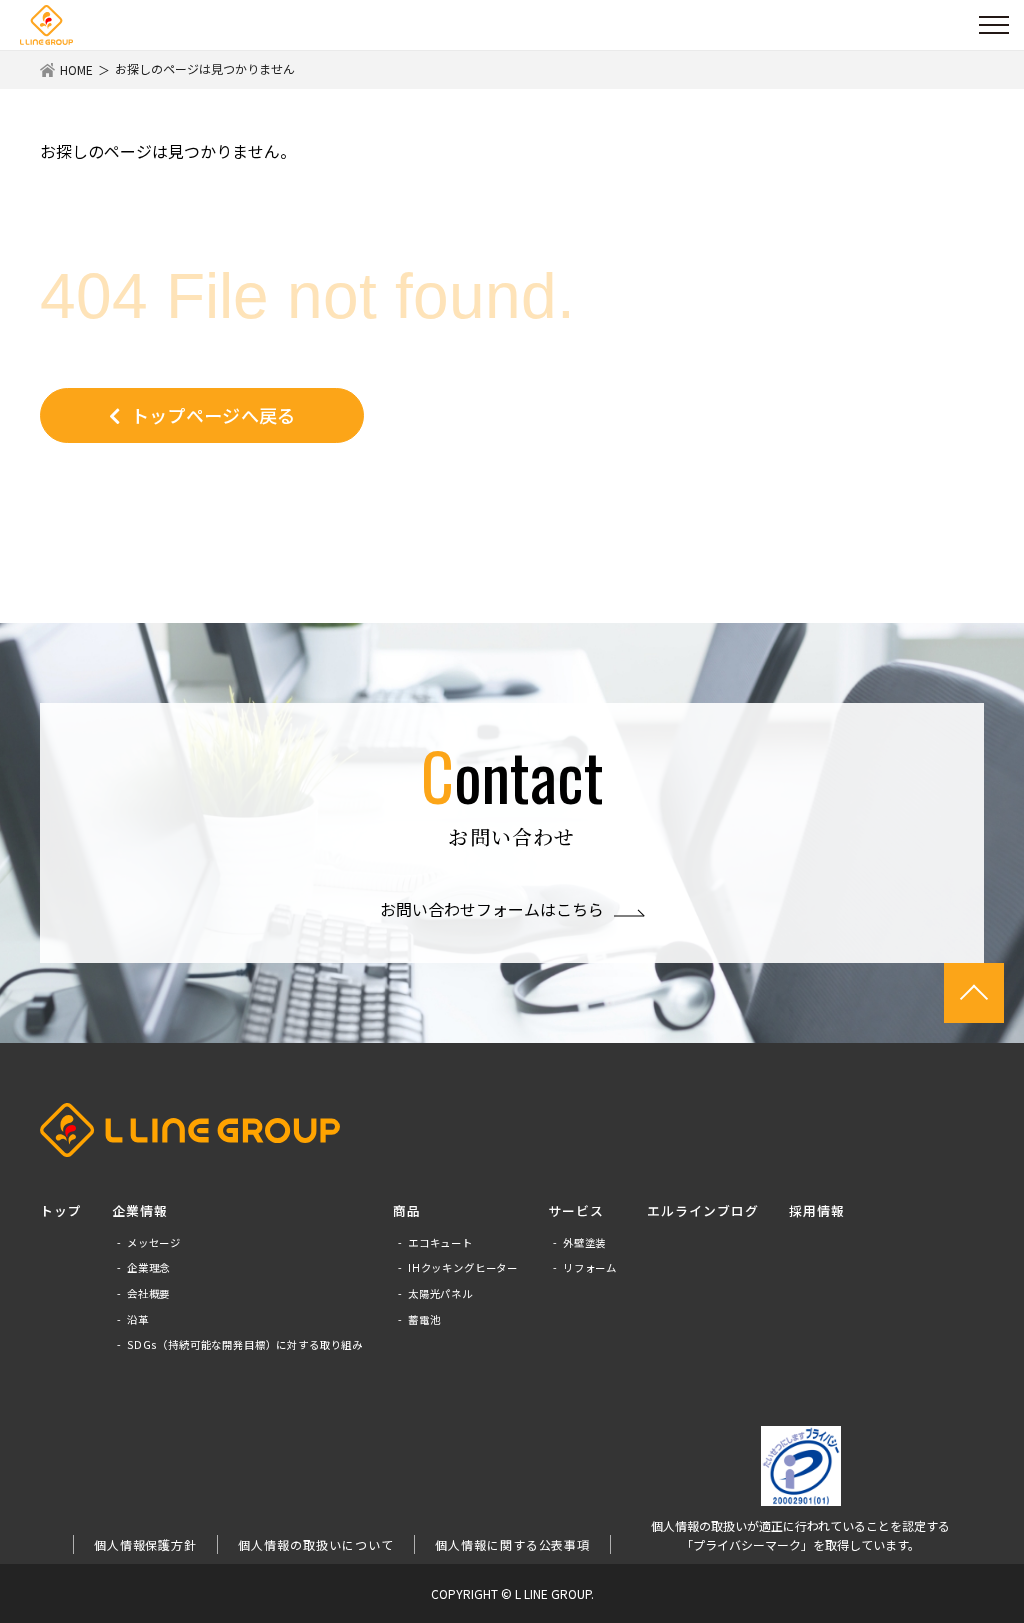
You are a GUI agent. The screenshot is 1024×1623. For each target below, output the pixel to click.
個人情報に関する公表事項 (513, 1544)
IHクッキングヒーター (463, 1267)
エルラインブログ (703, 1210)
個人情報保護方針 (146, 1544)
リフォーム (590, 1267)
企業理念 (148, 1267)
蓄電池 (424, 1319)
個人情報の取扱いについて (316, 1544)
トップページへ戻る (213, 415)
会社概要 (148, 1293)
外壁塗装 (584, 1242)
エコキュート (440, 1242)
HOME (76, 69)
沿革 (138, 1319)
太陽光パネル (440, 1293)
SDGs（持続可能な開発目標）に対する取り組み (245, 1344)
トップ (61, 1210)
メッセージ (154, 1242)
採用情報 (817, 1210)
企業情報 (140, 1210)
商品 (407, 1210)
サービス (576, 1210)
